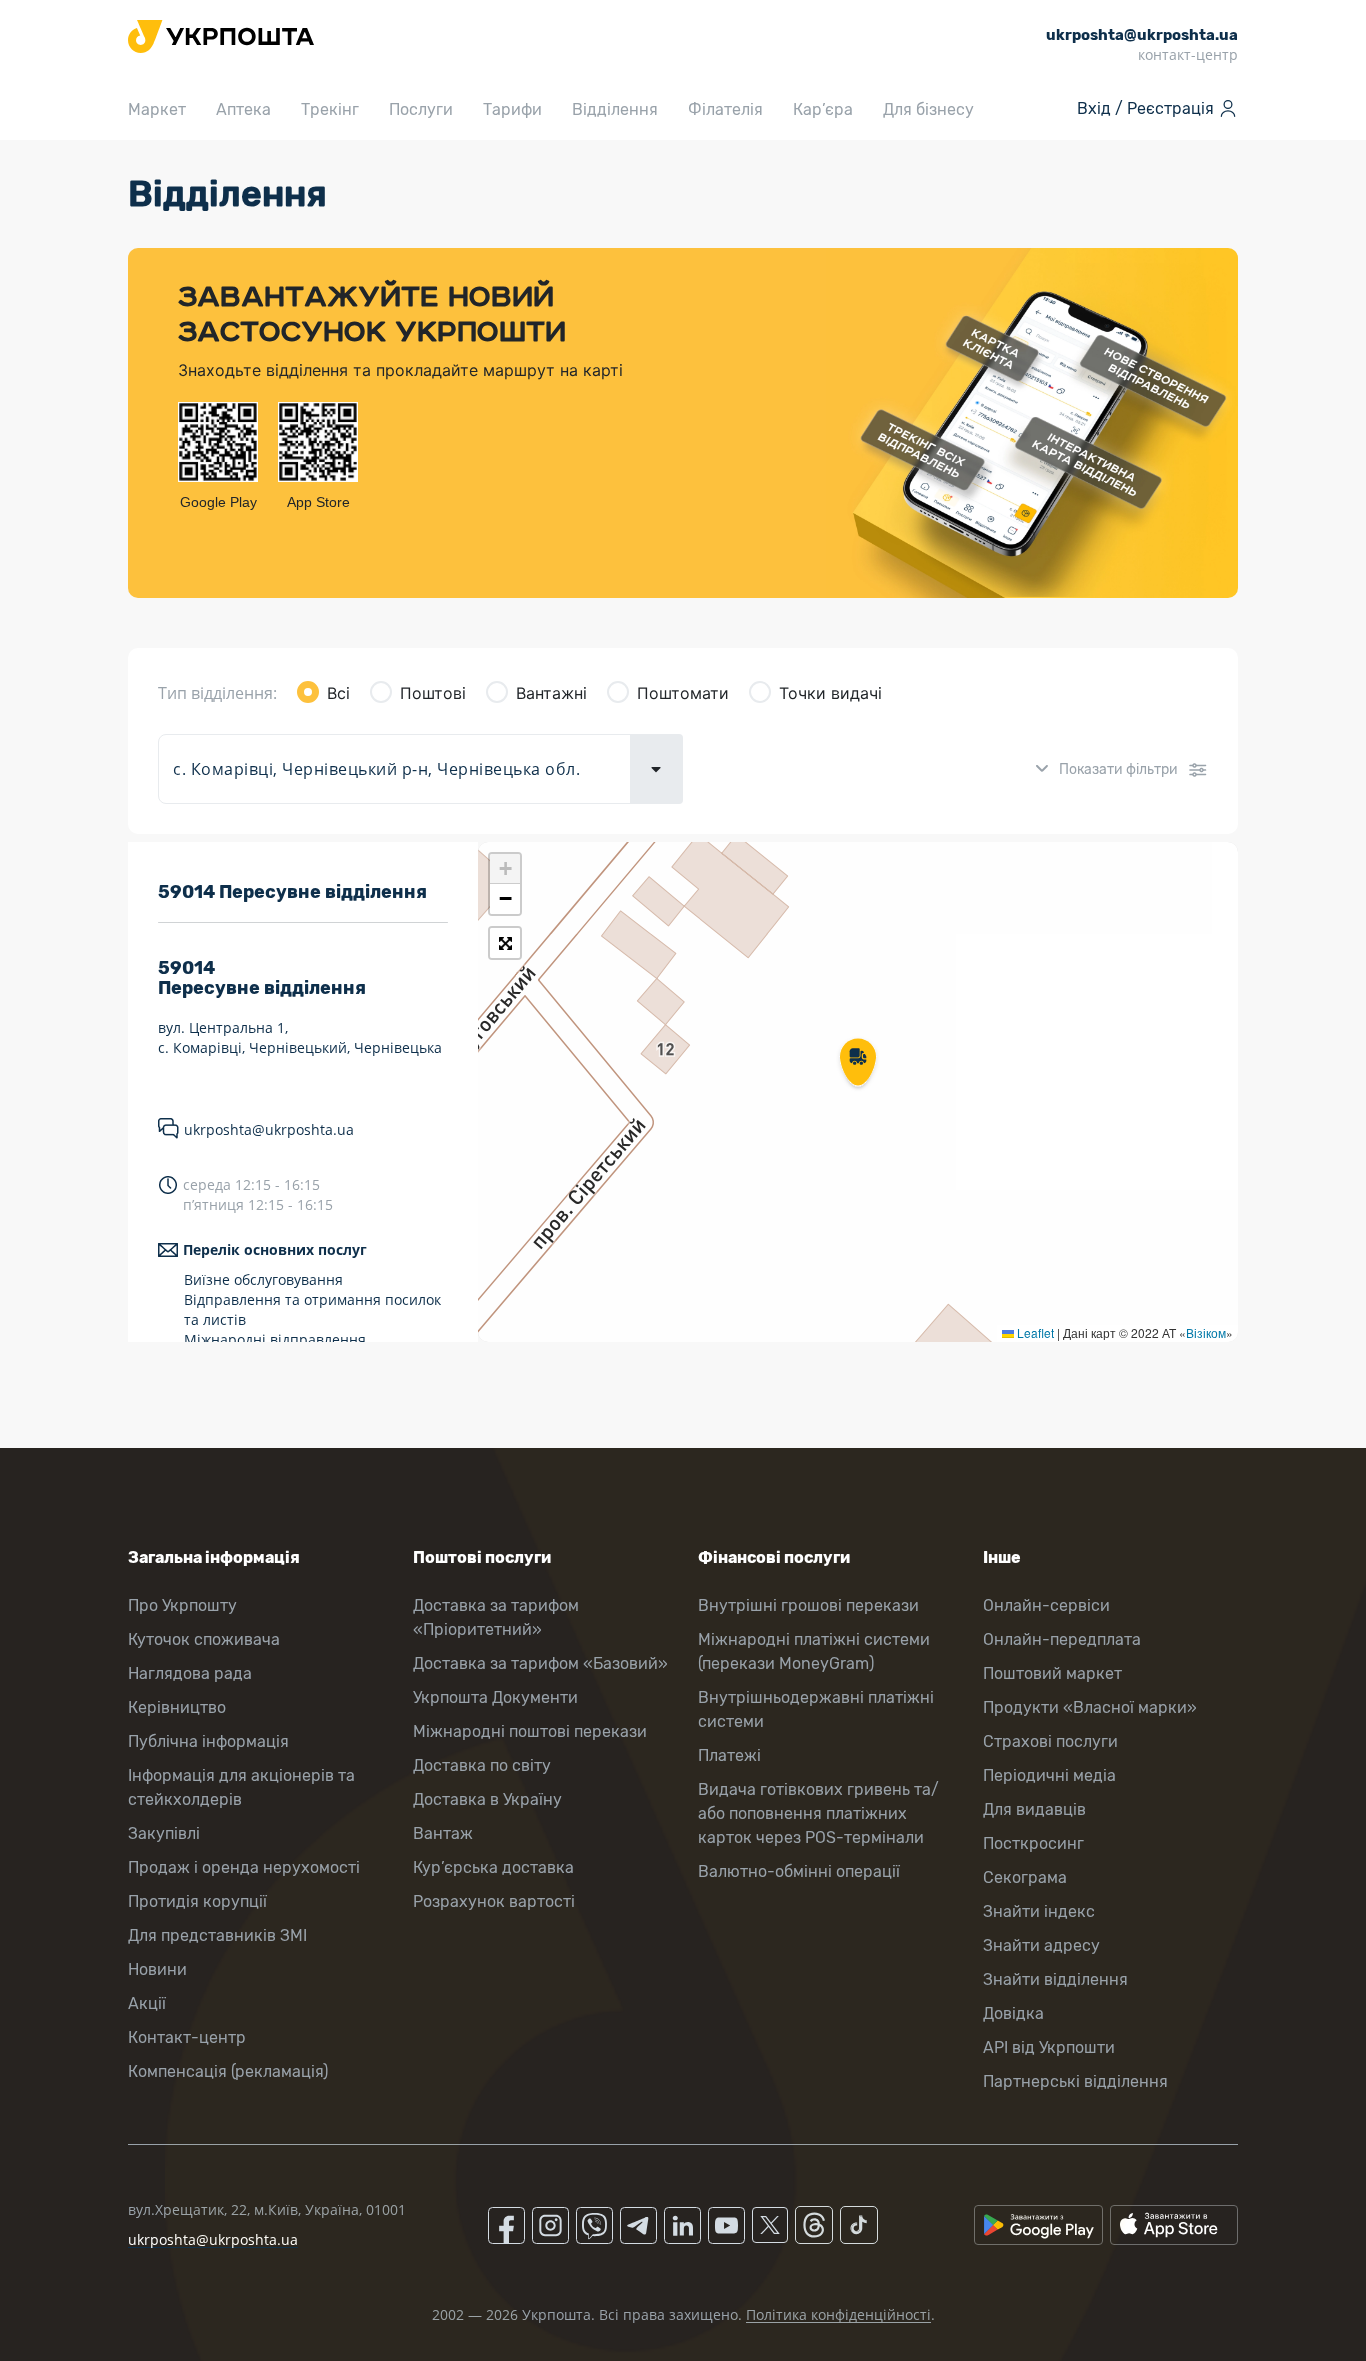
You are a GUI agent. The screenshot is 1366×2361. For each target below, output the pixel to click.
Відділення (615, 109)
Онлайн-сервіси (1046, 1605)
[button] (858, 1064)
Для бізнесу (928, 109)
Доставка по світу (482, 1765)
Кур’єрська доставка (493, 1867)
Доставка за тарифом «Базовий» (540, 1663)
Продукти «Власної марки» (1090, 1707)
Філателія (725, 109)
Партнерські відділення (1075, 2081)
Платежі (729, 1755)
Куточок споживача (204, 1639)
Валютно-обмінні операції (799, 1871)
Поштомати (683, 693)
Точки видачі (830, 693)
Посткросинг (1033, 1843)
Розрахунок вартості (494, 1901)
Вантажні (551, 693)
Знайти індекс (1039, 1911)
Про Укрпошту (182, 1605)
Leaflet (1034, 1332)
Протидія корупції (197, 1901)
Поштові (433, 693)
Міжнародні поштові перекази (530, 1731)
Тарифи (512, 109)
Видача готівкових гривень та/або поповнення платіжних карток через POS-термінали (818, 1813)
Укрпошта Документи (495, 1697)
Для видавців (1034, 1809)
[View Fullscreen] (505, 943)
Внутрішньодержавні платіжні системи (816, 1709)
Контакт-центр (187, 2037)
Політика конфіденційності (838, 2314)
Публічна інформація (208, 1741)
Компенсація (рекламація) (228, 2071)
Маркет (157, 109)
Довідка (1013, 2013)
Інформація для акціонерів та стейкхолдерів (241, 1787)
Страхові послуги (1050, 1741)
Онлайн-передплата (1062, 1639)
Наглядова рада (190, 1673)
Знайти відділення (1055, 1979)
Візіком (1206, 1332)
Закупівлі (164, 1833)
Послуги (421, 109)
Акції (147, 2003)
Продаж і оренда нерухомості (244, 1867)
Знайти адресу (1041, 1945)
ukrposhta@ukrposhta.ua (269, 1129)
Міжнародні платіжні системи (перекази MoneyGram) (814, 1651)
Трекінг (330, 109)
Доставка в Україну (487, 1799)
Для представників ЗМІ (217, 1935)
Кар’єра (823, 109)
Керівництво (177, 1707)
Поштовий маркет (1052, 1673)
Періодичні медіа (1049, 1775)
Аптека (243, 109)
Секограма (1025, 1877)
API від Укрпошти (1049, 2047)
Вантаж (443, 1833)
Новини (157, 1969)
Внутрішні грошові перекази (808, 1605)
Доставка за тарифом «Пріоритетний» (496, 1617)
